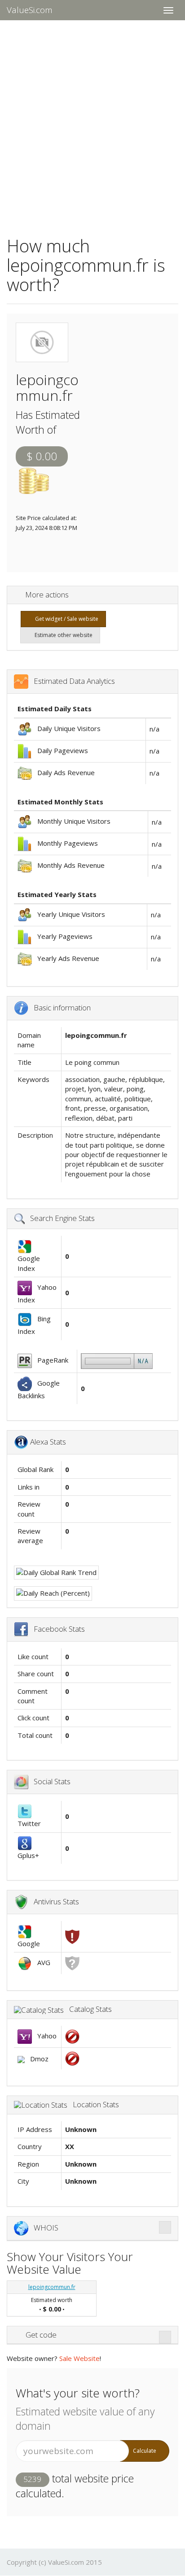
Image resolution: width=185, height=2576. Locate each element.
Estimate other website (62, 635)
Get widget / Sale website (65, 619)
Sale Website (79, 2358)
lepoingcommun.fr (52, 2287)
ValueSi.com (30, 10)
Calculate (145, 2451)
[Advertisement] (92, 122)
